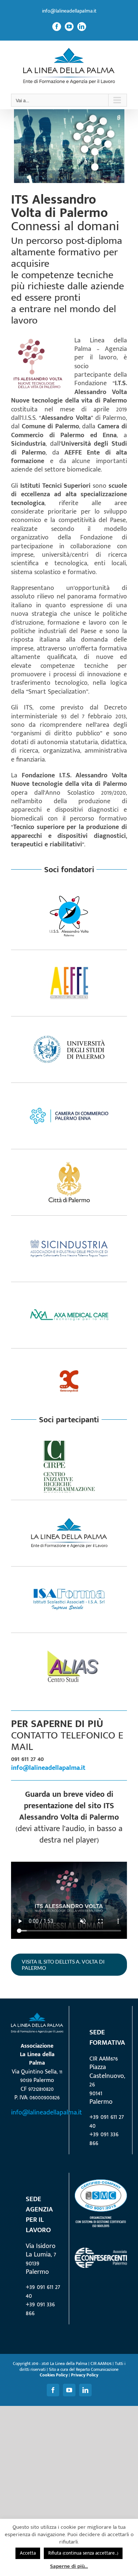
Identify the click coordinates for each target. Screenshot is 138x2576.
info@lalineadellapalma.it (69, 11)
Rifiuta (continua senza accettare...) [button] (83, 2553)
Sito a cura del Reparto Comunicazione (84, 2369)
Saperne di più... (69, 2566)
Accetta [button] (28, 2553)
